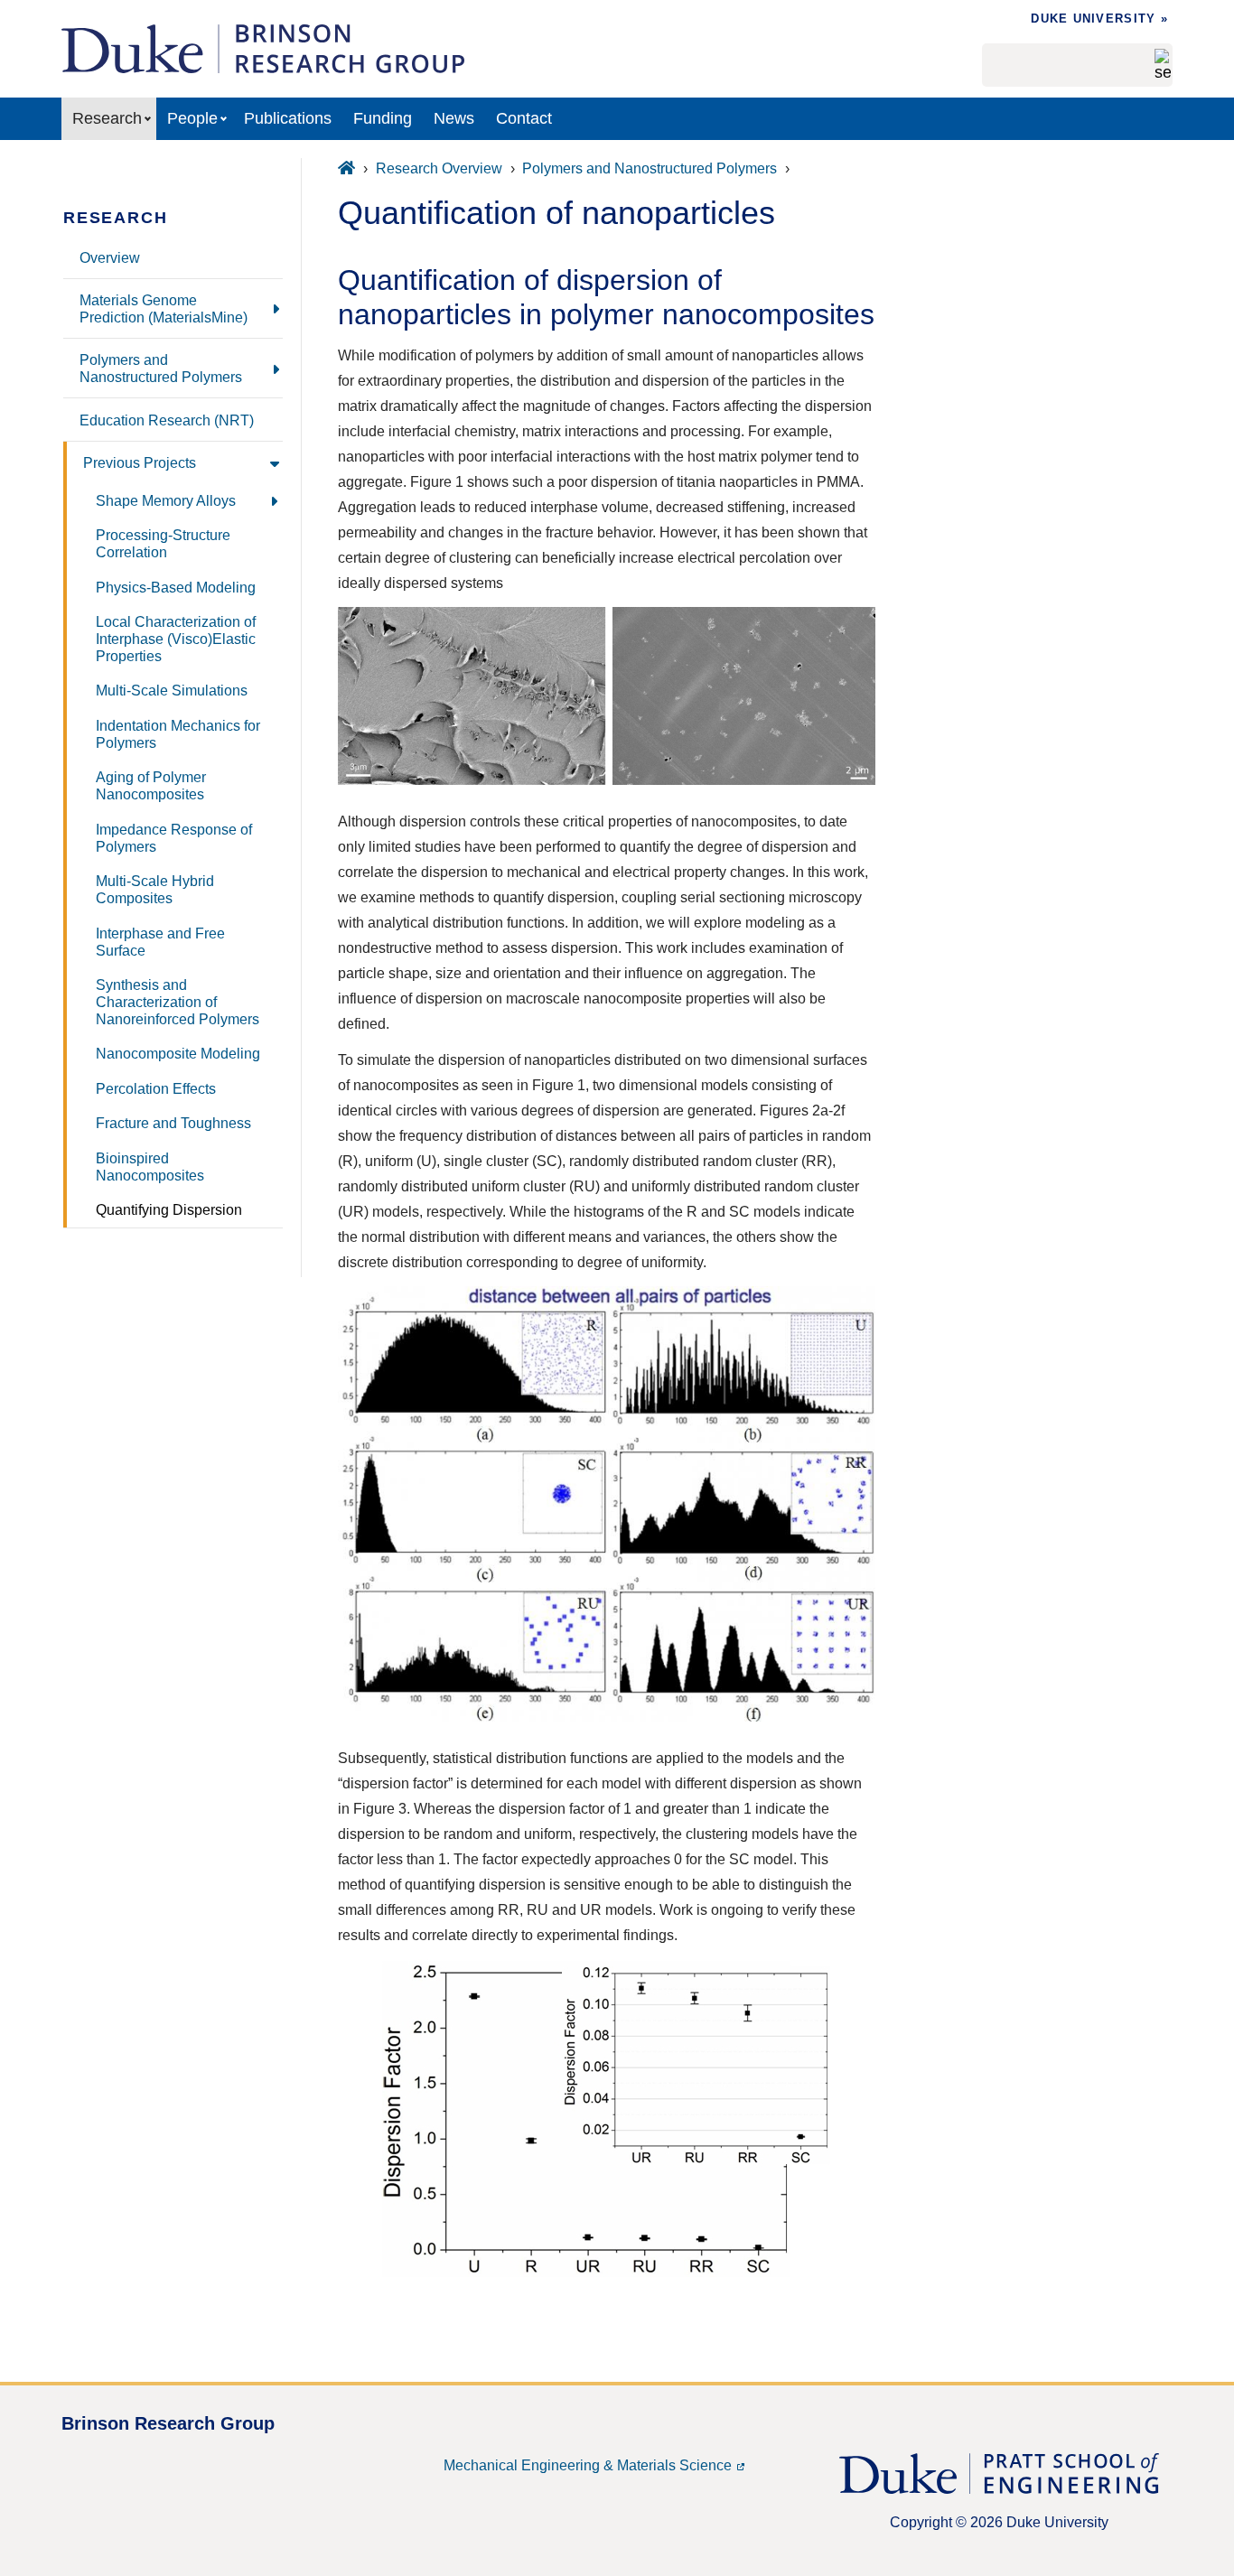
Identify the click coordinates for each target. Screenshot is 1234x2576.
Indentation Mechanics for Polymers (178, 734)
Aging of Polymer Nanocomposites (151, 785)
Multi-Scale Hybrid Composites (155, 889)
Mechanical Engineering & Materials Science (588, 2465)
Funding (383, 118)
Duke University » (1099, 19)
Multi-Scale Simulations (172, 690)
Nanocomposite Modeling (178, 1053)
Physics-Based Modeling (176, 587)
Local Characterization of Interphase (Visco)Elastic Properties (176, 639)
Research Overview (439, 168)
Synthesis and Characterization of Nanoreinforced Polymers (178, 1002)
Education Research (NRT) (167, 420)
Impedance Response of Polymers (174, 838)
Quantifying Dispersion (169, 1209)
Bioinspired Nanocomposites (150, 1167)
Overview (110, 257)
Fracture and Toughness (173, 1123)
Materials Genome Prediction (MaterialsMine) (164, 308)
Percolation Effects (156, 1088)
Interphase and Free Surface (160, 942)
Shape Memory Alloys (166, 500)
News (454, 118)
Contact (524, 118)
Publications (288, 118)
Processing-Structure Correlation (163, 543)
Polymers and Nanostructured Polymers (161, 368)
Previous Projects (140, 462)
